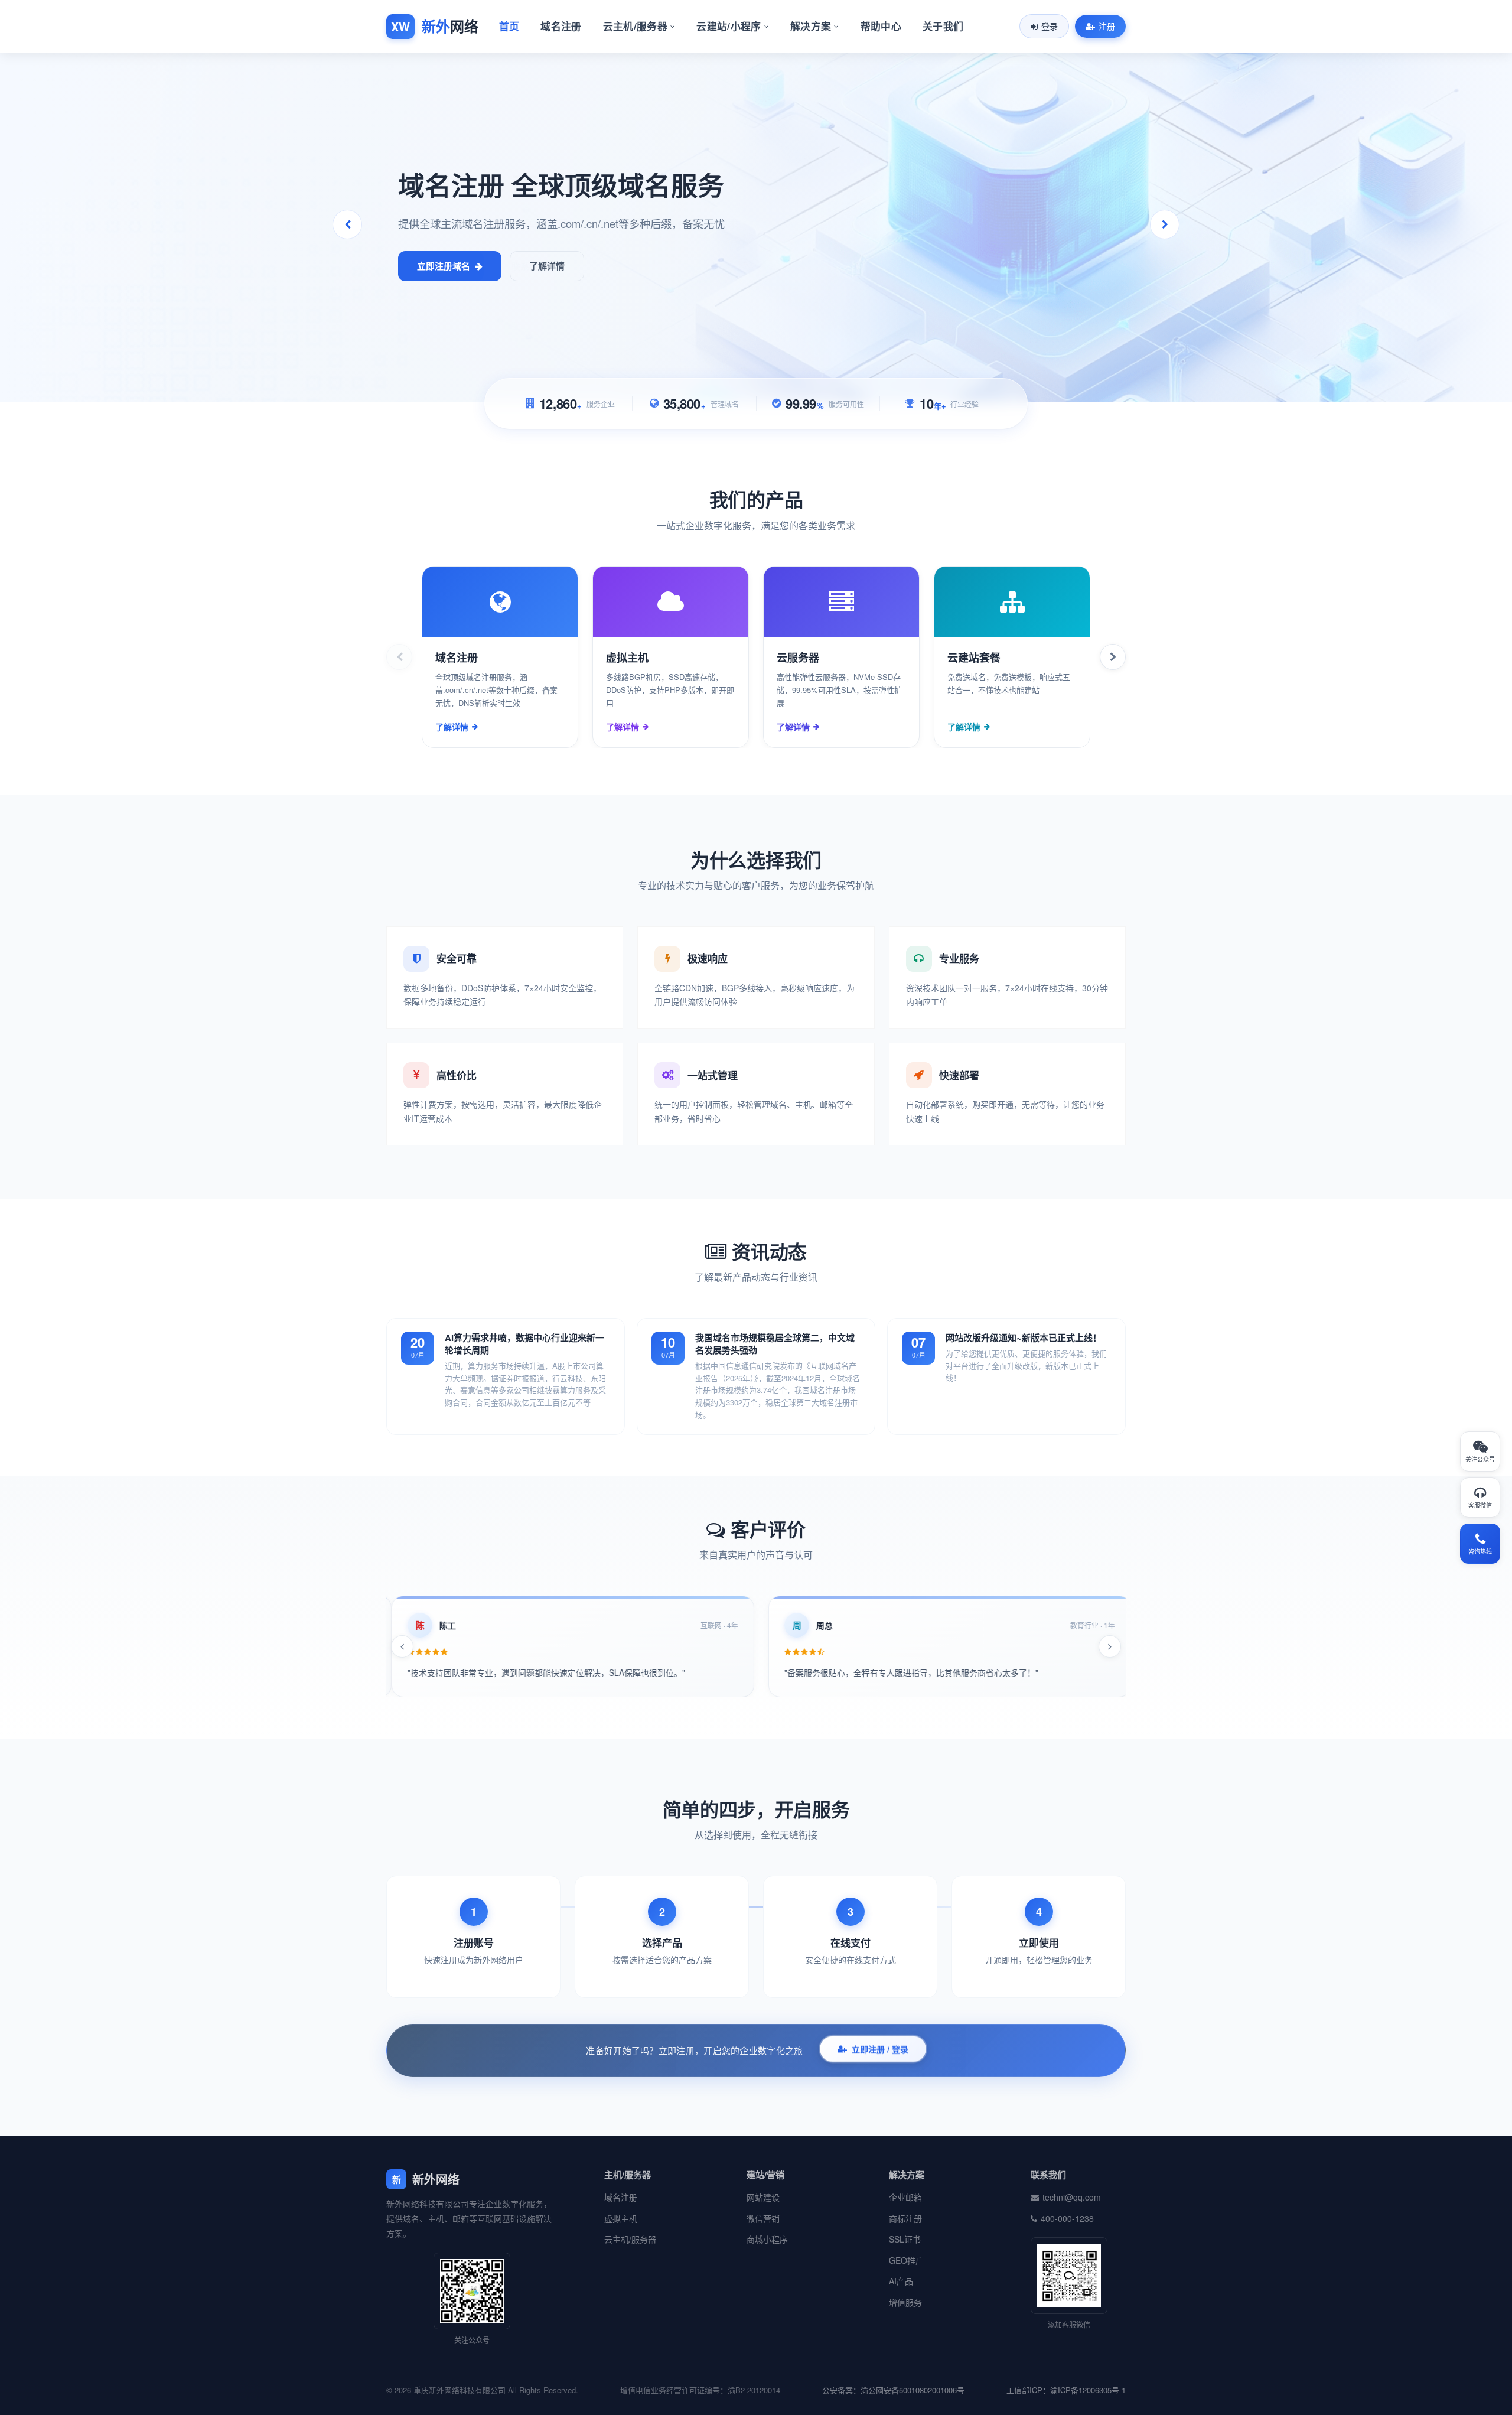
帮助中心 (881, 26)
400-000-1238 (1067, 2218)
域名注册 (561, 26)
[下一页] (1113, 657)
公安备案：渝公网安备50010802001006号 (893, 2390)
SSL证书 (905, 2239)
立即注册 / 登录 (880, 2049)
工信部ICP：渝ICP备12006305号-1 (1066, 2390)
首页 (509, 26)
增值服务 (905, 2302)
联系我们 (529, 266)
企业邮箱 (905, 2197)
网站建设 (763, 2197)
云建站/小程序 (729, 26)
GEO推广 (906, 2260)
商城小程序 (767, 2239)
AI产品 (901, 2281)
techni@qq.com (1072, 2197)
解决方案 (811, 26)
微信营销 (763, 2218)
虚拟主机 (621, 2218)
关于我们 (943, 26)
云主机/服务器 (635, 26)
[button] (1165, 224)
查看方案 (435, 266)
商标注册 (905, 2218)
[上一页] (399, 657)
